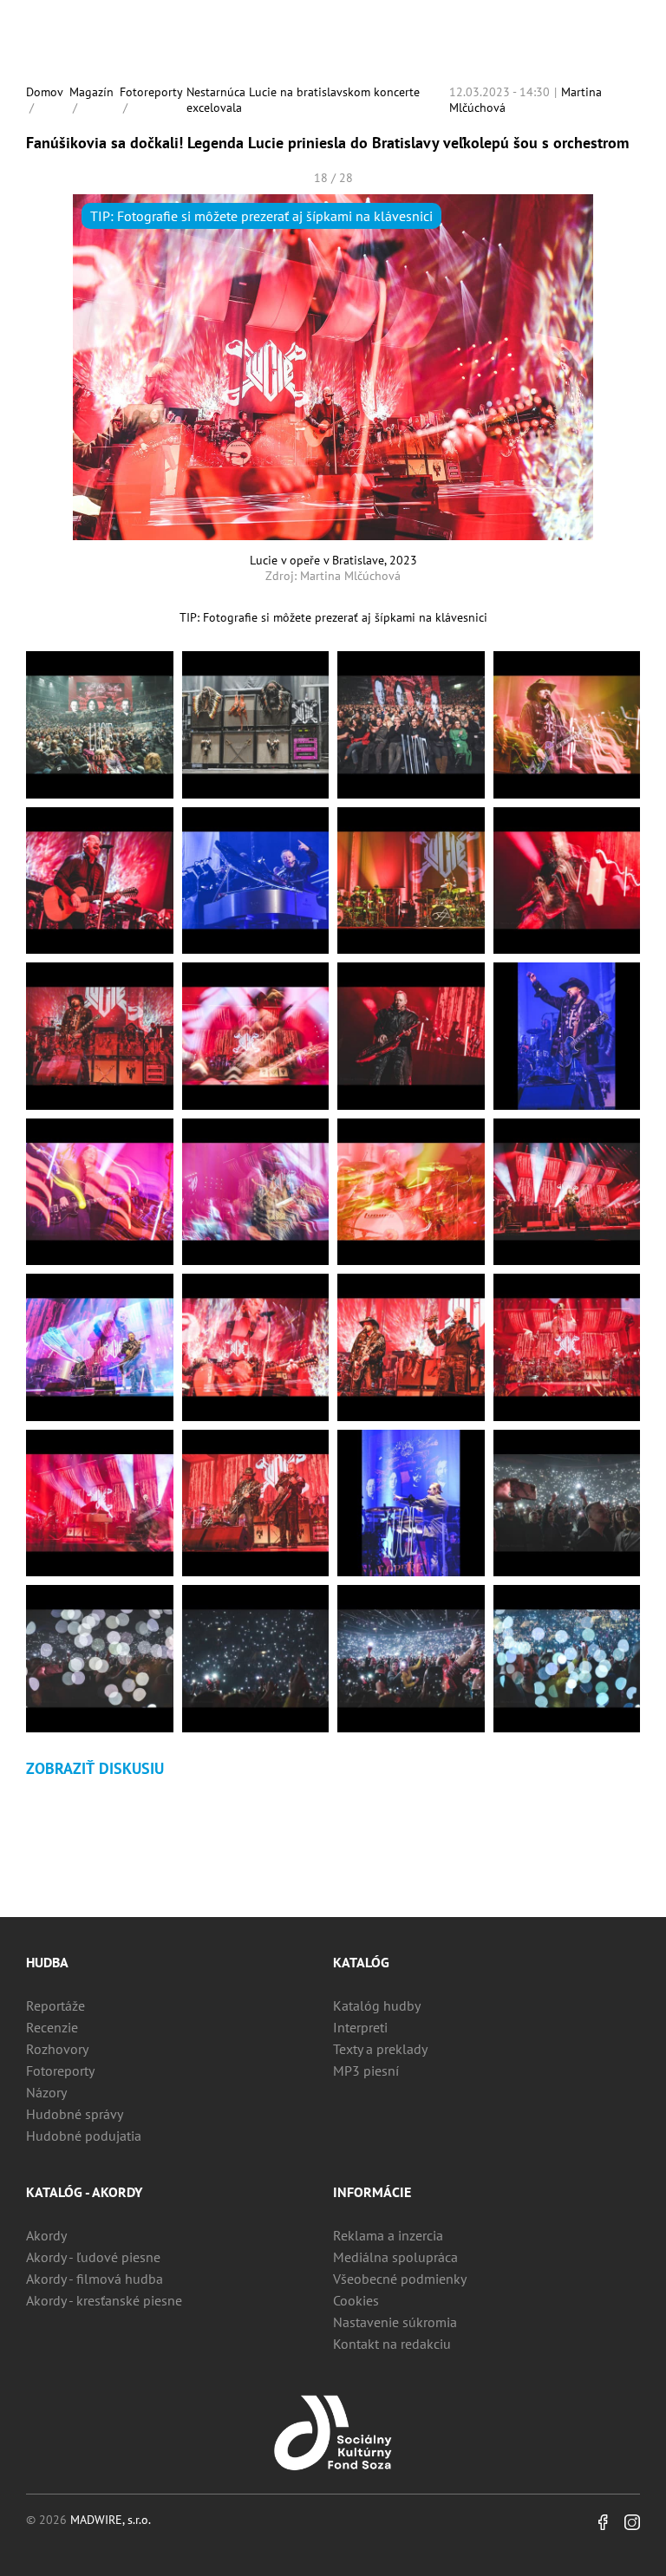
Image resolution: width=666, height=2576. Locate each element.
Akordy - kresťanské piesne (104, 2300)
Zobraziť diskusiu (95, 1768)
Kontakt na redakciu (392, 2344)
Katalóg (361, 1962)
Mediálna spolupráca (395, 2257)
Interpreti (360, 2027)
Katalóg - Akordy (84, 2192)
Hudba (47, 1962)
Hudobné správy (75, 2114)
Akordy (46, 2235)
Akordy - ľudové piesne (93, 2257)
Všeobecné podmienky (400, 2279)
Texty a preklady (380, 2049)
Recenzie (52, 2027)
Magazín (91, 92)
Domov (45, 92)
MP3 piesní (366, 2071)
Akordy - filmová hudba (95, 2279)
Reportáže (55, 2005)
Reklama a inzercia (388, 2235)
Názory (46, 2092)
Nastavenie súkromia (395, 2322)
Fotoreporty (151, 92)
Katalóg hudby (377, 2005)
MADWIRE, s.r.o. (111, 2520)
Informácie (372, 2192)
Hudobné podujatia (84, 2136)
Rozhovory (57, 2049)
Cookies (356, 2300)
